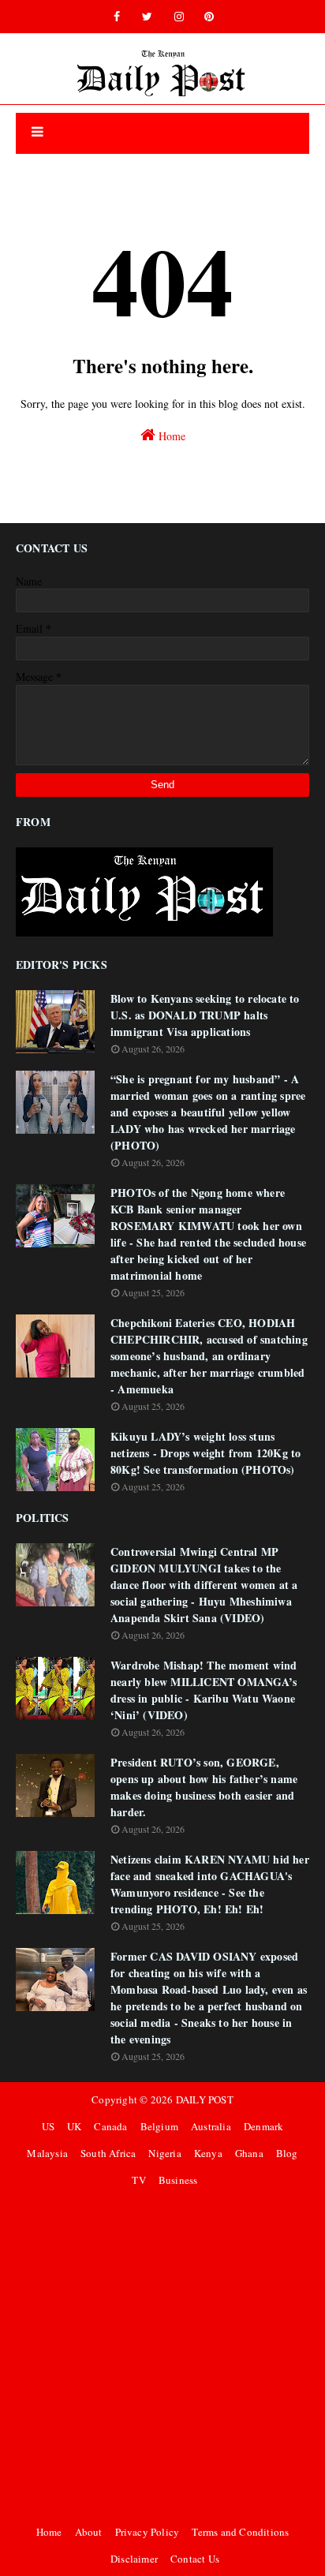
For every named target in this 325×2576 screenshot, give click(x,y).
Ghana (249, 2153)
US (48, 2126)
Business (178, 2180)
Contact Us (195, 2559)
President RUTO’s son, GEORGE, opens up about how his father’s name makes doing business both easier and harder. (204, 1787)
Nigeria (164, 2153)
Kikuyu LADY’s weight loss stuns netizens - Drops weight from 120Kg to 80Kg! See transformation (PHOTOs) (205, 1453)
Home (170, 436)
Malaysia (47, 2153)
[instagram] (179, 17)
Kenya (208, 2153)
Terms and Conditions (240, 2532)
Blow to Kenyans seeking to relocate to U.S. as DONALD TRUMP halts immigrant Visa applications (205, 1015)
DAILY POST (205, 2099)
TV (138, 2180)
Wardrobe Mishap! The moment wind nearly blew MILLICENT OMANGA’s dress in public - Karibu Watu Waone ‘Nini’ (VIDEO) (204, 1690)
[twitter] (147, 17)
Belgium (159, 2126)
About (89, 2532)
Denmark (263, 2126)
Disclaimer (134, 2559)
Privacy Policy (148, 2532)
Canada (110, 2126)
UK (74, 2126)
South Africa (108, 2153)
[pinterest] (209, 17)
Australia (211, 2126)
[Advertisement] (162, 2356)
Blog (287, 2153)
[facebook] (117, 17)
